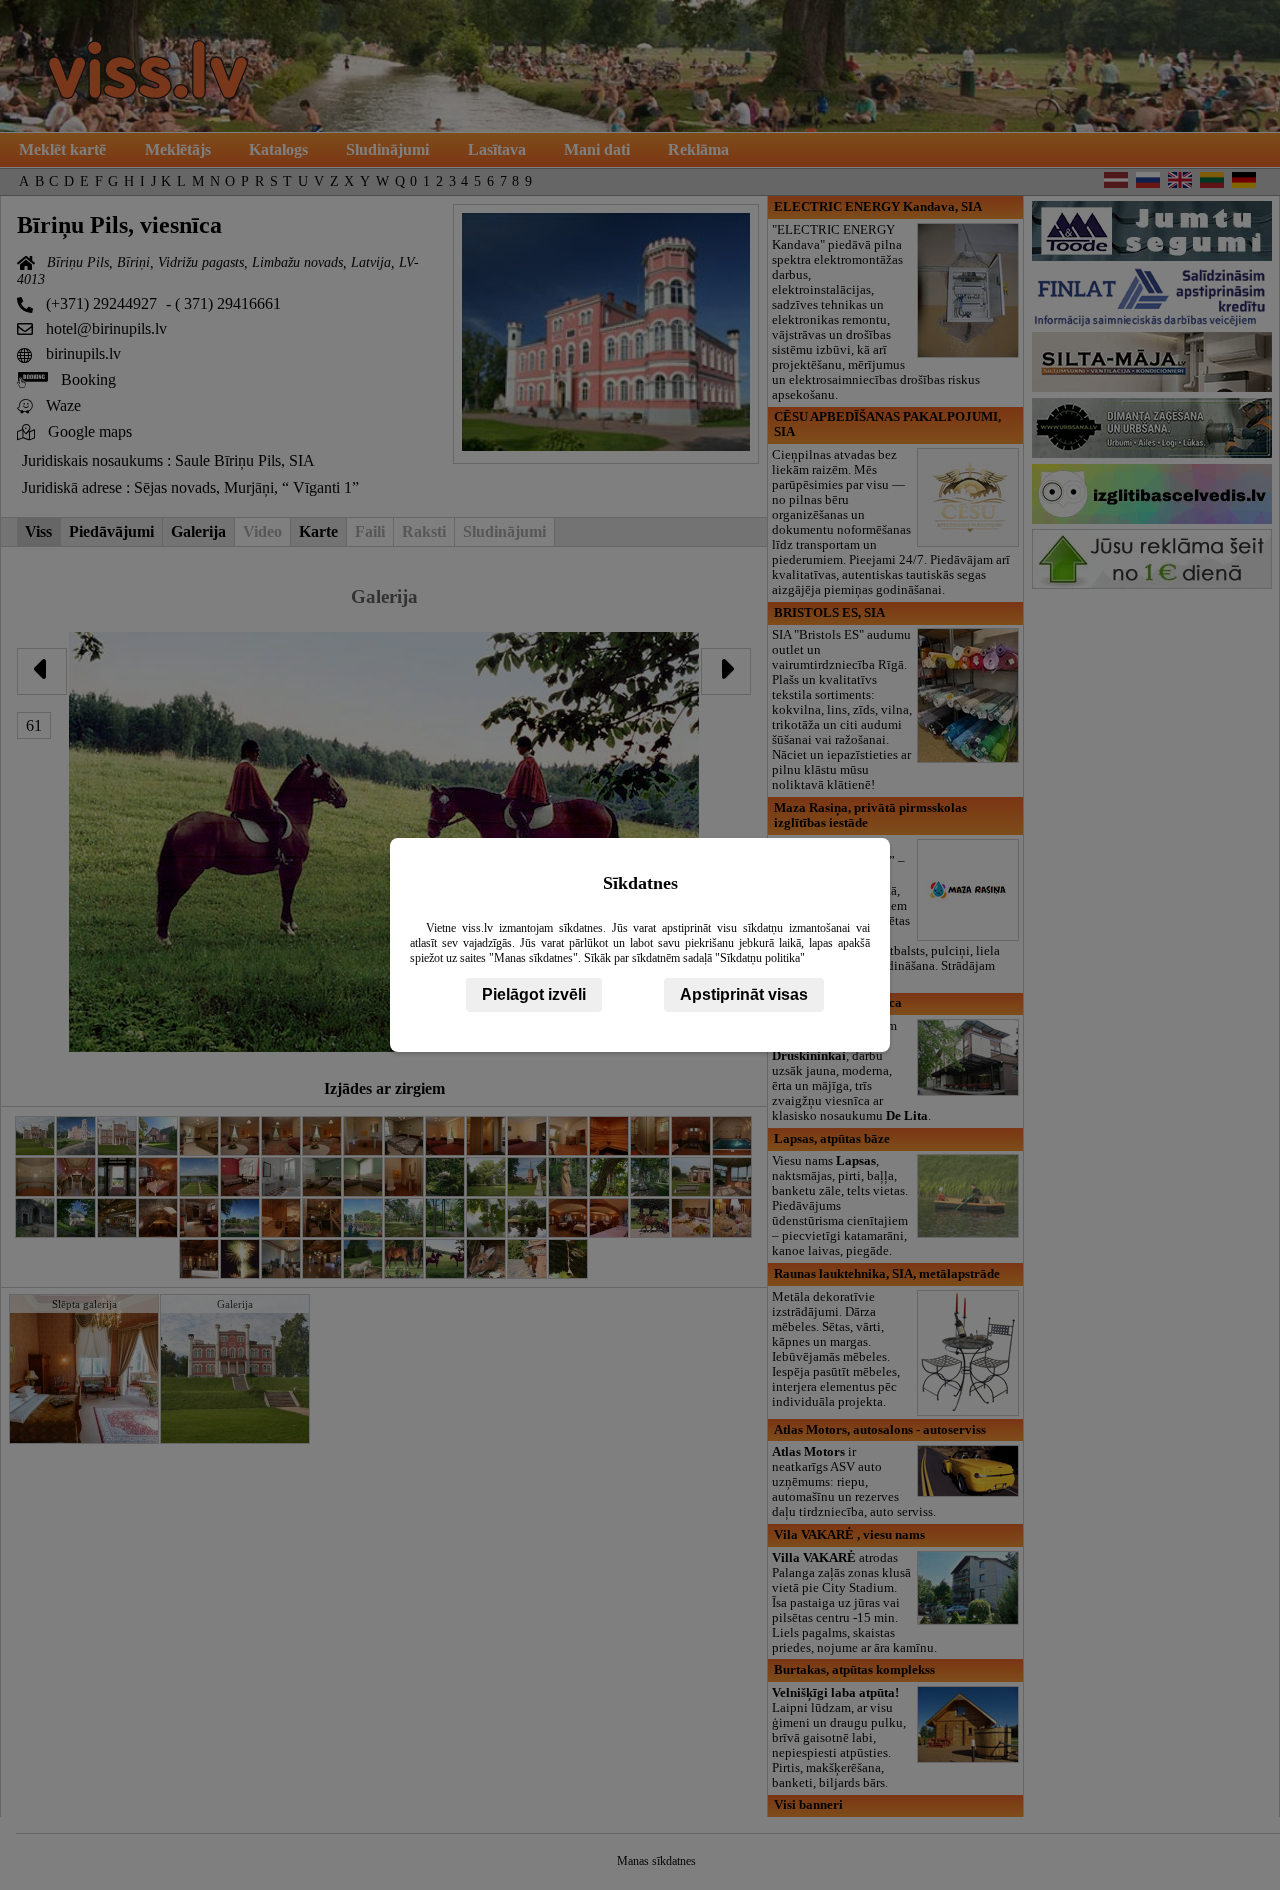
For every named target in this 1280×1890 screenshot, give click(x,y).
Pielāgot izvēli (534, 994)
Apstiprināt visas (744, 994)
